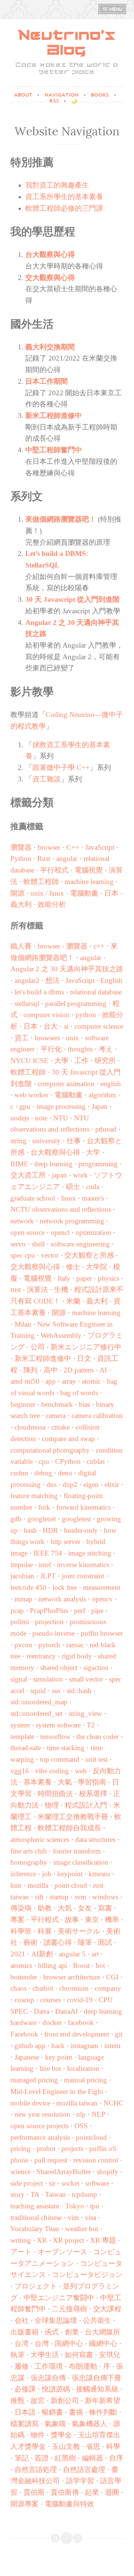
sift (39, 1897)
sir (52, 2183)
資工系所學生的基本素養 (64, 197)
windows (105, 1897)
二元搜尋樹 (69, 2309)
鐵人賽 (21, 946)
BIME (19, 1164)
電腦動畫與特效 (69, 2504)
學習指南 (92, 1782)
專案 (17, 1920)
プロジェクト (36, 2286)
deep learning (53, 1164)
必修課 (25, 2389)
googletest (76, 1519)
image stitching (90, 1553)
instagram (84, 2046)
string (18, 1141)
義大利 (21, 904)
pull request (51, 2160)
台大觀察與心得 (50, 254)
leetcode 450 (28, 1587)
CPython (68, 1461)
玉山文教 (66, 2446)
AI (103, 1370)
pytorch (49, 1645)
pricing (20, 2149)
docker (52, 2023)
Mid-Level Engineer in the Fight (57, 2091)
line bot (50, 2068)
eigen (91, 1484)
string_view (85, 1713)
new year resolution (42, 2114)
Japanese (27, 2057)
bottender (24, 1977)
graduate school (33, 1198)
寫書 (105, 1908)
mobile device (30, 2103)
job (47, 1874)
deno (65, 1473)
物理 (52, 1805)
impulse (22, 1565)
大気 (65, 1908)
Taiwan (55, 2194)
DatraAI (66, 2011)
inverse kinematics (83, 1565)
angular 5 (72, 1954)
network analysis (62, 1599)
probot (46, 2149)
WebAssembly (61, 1335)
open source (28, 1232)
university (47, 1141)
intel (45, 1565)
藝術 (31, 1942)
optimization (93, 1232)
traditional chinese (36, 2218)
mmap (23, 1599)
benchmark (57, 1404)
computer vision (47, 1015)
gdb (16, 1519)
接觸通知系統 (97, 2389)
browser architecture (72, 1977)
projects (72, 2149)
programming (98, 1164)
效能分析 (52, 904)
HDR (50, 1530)
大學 (61, 1061)
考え (106, 1049)
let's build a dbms (39, 992)
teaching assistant (35, 2206)
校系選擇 (93, 1794)
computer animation (66, 1084)
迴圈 (112, 2492)
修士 (73, 1267)
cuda (93, 1187)
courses (51, 2000)
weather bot (82, 2229)
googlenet (42, 1519)
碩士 (73, 1187)
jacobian (22, 1576)
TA (35, 2194)
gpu (25, 1106)
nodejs (20, 1118)
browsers (47, 1038)
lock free (65, 1587)
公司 (38, 1347)
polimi (20, 1622)
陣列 (31, 1370)
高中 (51, 1370)
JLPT (48, 1576)
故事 (72, 1920)
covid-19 (80, 2000)
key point (59, 2057)
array (69, 1381)
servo (18, 1244)
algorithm (102, 1095)
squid (38, 1691)
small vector (86, 1679)
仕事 (74, 1141)
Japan (100, 1106)
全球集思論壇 (56, 2320)
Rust (44, 858)
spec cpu (23, 1255)
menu (116, 9)
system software (58, 1725)
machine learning (89, 882)
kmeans (99, 1874)
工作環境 (49, 2366)
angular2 (27, 980)
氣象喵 (55, 2424)
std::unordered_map (39, 1702)
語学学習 (80, 2481)
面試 (105, 1942)
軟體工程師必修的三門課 (64, 208)
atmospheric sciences (40, 1839)
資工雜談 (47, 779)
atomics (21, 1965)
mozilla (38, 1885)
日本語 (25, 2412)
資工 (22, 1038)
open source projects (39, 2126)
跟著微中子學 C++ (61, 768)
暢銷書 (52, 2412)
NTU (61, 1118)
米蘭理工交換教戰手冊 (73, 1817)
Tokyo (75, 2206)
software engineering (80, 1244)
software (97, 2183)
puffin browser (102, 1633)
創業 (72, 2332)
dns (52, 1484)
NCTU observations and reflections (61, 1209)
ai (66, 1026)
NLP (98, 2114)
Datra (42, 2011)
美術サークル (79, 1931)
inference (23, 1874)
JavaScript (100, 847)
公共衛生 (97, 2320)
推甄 (17, 2401)
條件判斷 (103, 2412)
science (20, 2172)
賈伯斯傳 (65, 2492)
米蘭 (73, 1301)
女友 (85, 1908)
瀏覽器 (21, 847)
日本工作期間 (47, 381)
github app (30, 2046)
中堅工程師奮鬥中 (54, 450)
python (86, 1015)
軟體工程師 (41, 882)
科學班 (21, 1931)
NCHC (114, 2103)
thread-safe (26, 1748)
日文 (84, 1358)
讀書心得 (58, 1942)
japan (59, 1175)
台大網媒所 (103, 2332)
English (111, 980)
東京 (92, 1920)
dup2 (70, 1484)
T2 (91, 1725)
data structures (95, 1839)
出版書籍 (25, 2332)
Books (101, 95)
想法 (52, 980)
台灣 (42, 2344)
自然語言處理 (84, 2470)
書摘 (76, 2412)
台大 (51, 1026)
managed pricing (34, 2080)
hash (30, 1530)
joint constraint (83, 1576)
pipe (97, 1611)
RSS (55, 101)
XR (42, 2240)
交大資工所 (28, 1175)
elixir (112, 1484)
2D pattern (79, 1370)
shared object (59, 1668)
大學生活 (45, 2355)
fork (44, 1507)
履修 (22, 2366)
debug (43, 1473)
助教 (45, 1908)
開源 (17, 893)
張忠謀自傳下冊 (97, 2378)
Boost (81, 1965)
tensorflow (55, 1737)
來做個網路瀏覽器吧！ (61, 519)
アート (21, 2252)
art (95, 1954)
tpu (95, 2206)
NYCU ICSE (29, 1061)
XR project (68, 2240)
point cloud (71, 1885)
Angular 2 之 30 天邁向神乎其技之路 (67, 969)
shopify (108, 2172)
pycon (23, 1645)
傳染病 (21, 1908)
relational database (96, 992)
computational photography (50, 1450)
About (24, 95)
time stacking (66, 1748)
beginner (23, 1404)
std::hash (79, 1691)
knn (16, 1885)
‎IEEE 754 (48, 1553)
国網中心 (69, 2344)
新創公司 (65, 2401)
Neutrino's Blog (67, 43)
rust (16, 1289)
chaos (18, 1988)
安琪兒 (110, 2355)
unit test (96, 1759)
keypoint (70, 1874)
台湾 (22, 2344)
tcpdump (84, 2194)
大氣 (65, 1782)
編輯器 (92, 2458)
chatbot (43, 1988)
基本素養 (38, 1782)
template (22, 1737)
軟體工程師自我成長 (69, 1828)
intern (112, 2046)
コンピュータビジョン (87, 2275)
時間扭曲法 (55, 1794)
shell (38, 1244)
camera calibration (97, 1416)
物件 (38, 2435)
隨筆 (85, 1942)
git (119, 2034)
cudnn (19, 1473)
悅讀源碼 (56, 2389)
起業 (92, 2492)
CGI (112, 1977)
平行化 (51, 1049)
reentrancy (41, 1656)
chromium (74, 1988)
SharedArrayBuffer (64, 2172)
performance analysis (40, 2137)
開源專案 (25, 2504)
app (51, 1381)
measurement (102, 1587)
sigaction (96, 1668)
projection (49, 1622)
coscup (24, 2000)
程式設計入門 (86, 1805)
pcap (17, 1611)
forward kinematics (83, 1507)
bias (84, 1404)
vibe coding (52, 1771)
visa (90, 2218)
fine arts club (29, 1851)
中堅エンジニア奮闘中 (59, 2298)
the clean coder (98, 1737)
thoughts (80, 1049)
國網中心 (103, 2344)
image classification (81, 1862)
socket (70, 2183)
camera (56, 1416)
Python (21, 858)
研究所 (105, 1061)
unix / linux (47, 893)
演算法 (37, 1289)
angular (67, 858)
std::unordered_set (36, 1713)
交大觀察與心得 (50, 278)
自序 (116, 2458)
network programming (72, 1221)
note (41, 1118)
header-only (81, 1530)
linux (68, 1198)
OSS (81, 2126)
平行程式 (54, 870)
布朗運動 (83, 2366)
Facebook (24, 2034)
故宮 (38, 2401)
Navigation (63, 95)
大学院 (97, 1267)
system (20, 1725)
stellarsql (27, 1004)
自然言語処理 (36, 2470)
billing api (52, 1965)
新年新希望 (103, 2401)
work (80, 1175)
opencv (102, 1599)
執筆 (17, 2355)
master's (93, 1198)
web (81, 1771)
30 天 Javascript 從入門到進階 (72, 599)
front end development (77, 2034)
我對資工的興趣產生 (57, 185)
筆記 (22, 2458)
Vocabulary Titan (35, 2229)
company (108, 1988)
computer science (99, 1026)
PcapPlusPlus (49, 1611)
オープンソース (62, 2252)
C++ (73, 847)
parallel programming (76, 1004)
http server (66, 1542)
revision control (96, 2160)
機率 (112, 1920)
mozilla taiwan (77, 2103)
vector (50, 1255)
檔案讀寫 (25, 2424)
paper (84, 1278)
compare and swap (68, 1439)
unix (72, 1038)
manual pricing (85, 2080)
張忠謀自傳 (48, 2378)
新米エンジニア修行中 (86, 1347)
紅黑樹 (65, 2458)
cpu (44, 1461)
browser (49, 847)
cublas (96, 1461)
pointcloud (91, 2137)
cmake (60, 1427)
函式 (52, 2332)
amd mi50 (25, 1381)
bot (100, 1965)
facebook (81, 2023)
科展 (45, 1931)
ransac (75, 1645)
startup (59, 1897)
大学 (93, 1152)
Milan (23, 1324)
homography (29, 1862)
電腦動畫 (84, 893)
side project (27, 2183)
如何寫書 (79, 2355)
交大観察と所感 (89, 1255)
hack (58, 2046)
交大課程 (107, 2309)
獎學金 (61, 2435)
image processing (61, 1106)
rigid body (77, 1656)
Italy (64, 1278)
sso (56, 1691)
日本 (111, 893)
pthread (106, 1129)
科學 (113, 2446)
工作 (82, 1061)
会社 (22, 2320)
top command (60, 1759)
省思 (93, 2446)
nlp (81, 2114)
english (111, 1084)
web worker (31, 1095)
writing (21, 2240)
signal (19, 1679)
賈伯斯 (34, 2492)
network (22, 1221)
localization (83, 2068)
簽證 (42, 2458)
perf (80, 1611)
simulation (48, 1679)
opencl (60, 1232)
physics (109, 1278)
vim (73, 2218)
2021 (18, 1954)
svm (80, 1897)
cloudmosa (30, 1427)
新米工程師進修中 (54, 416)
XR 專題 (103, 2240)
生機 (61, 1289)
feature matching (34, 1496)
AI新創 (42, 1954)
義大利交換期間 (50, 347)
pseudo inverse (54, 1633)
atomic (91, 1381)
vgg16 (20, 1771)
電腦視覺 (89, 870)
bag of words (79, 1393)
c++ (99, 946)
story (17, 2194)
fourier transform (77, 1851)
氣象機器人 (90, 2424)
